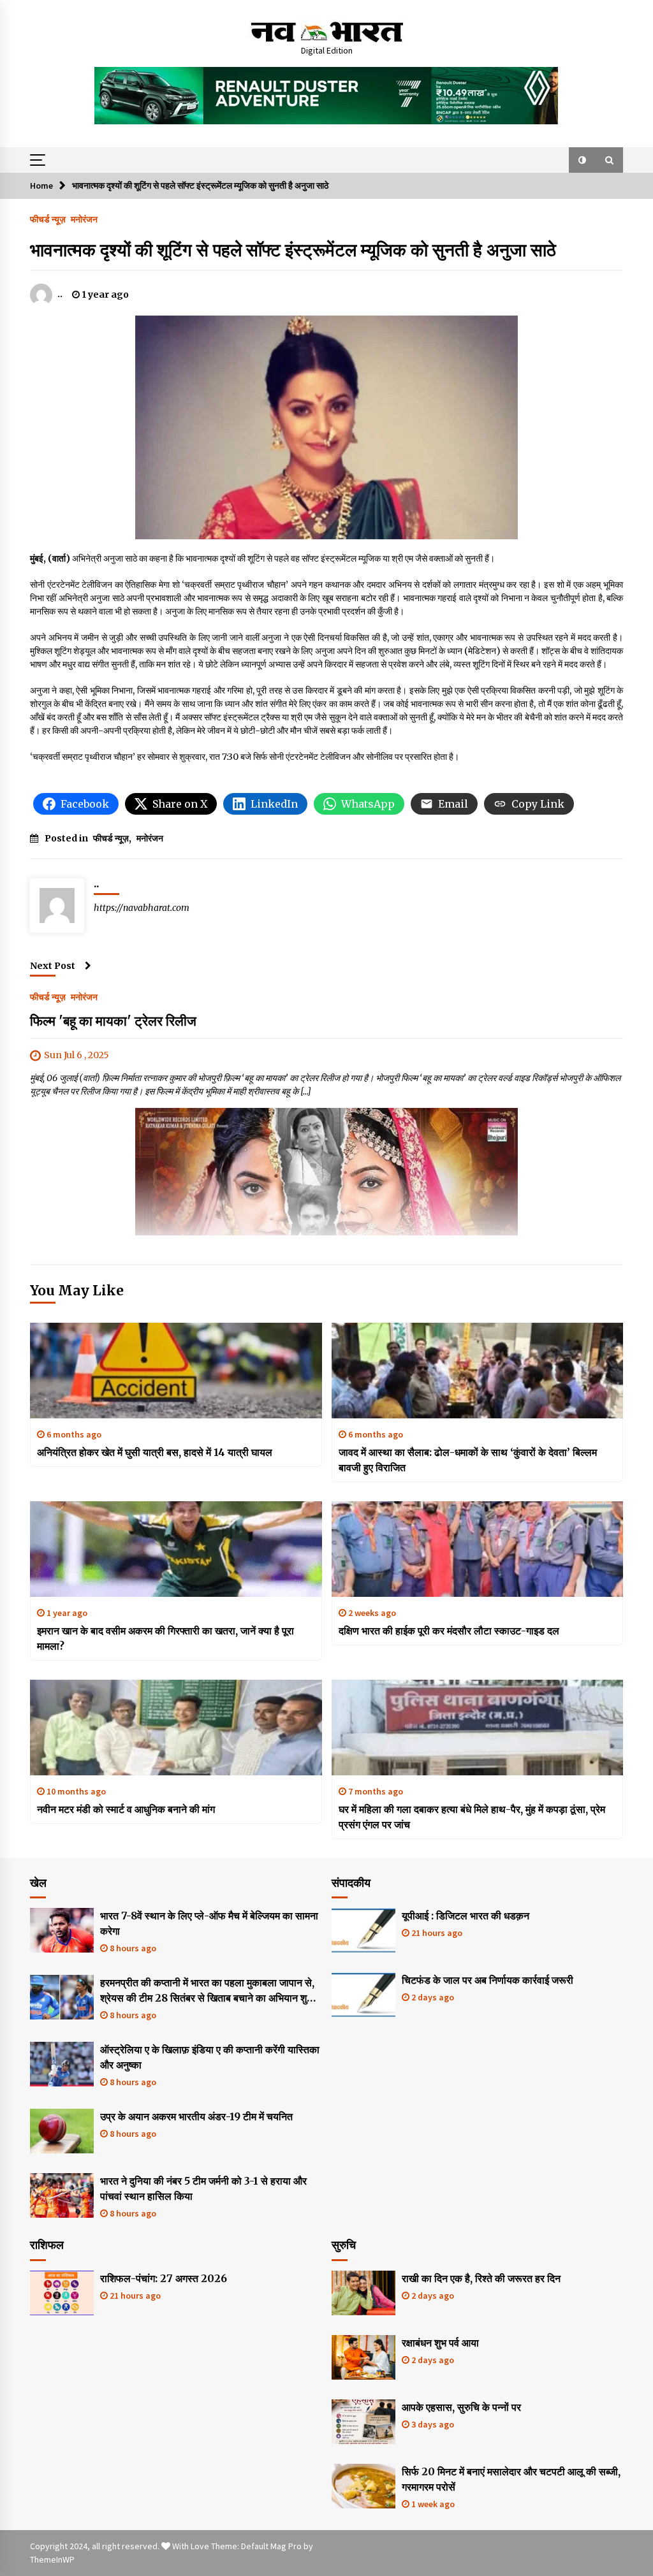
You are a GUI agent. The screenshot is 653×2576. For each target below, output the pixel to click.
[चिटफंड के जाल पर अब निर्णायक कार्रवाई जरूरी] (363, 1995)
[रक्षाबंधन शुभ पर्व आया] (363, 2357)
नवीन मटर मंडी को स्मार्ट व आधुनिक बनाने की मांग (126, 1809)
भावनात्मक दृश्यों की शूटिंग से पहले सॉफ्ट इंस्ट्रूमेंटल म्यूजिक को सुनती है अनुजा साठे (293, 250)
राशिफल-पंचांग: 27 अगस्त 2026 (164, 2278)
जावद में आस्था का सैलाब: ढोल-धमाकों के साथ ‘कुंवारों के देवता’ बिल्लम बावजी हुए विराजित (468, 1460)
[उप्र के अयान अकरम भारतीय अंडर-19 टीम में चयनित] (62, 2131)
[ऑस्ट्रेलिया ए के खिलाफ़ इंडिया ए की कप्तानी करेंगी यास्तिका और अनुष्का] (62, 2064)
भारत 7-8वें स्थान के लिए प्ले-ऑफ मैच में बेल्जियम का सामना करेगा (209, 1923)
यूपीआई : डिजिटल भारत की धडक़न (466, 1916)
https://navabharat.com (142, 908)
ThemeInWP (52, 2559)
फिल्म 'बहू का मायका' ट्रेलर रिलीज (113, 1021)
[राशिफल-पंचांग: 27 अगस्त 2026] (62, 2293)
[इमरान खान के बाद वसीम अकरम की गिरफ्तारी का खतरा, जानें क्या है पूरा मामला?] (176, 1549)
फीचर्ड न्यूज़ (48, 219)
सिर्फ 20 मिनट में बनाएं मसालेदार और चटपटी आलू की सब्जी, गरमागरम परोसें (511, 2479)
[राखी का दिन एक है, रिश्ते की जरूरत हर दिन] (363, 2293)
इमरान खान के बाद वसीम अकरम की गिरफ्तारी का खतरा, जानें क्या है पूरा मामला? (165, 1638)
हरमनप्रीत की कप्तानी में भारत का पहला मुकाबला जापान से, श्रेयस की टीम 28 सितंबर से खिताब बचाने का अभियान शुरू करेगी (207, 1991)
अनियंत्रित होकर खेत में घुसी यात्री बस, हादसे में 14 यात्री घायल (155, 1452)
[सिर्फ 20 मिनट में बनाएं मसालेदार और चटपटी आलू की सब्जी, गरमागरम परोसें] (363, 2486)
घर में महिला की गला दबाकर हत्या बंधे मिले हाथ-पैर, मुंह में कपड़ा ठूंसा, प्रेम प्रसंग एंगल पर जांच (472, 1817)
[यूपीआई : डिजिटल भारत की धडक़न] (363, 1930)
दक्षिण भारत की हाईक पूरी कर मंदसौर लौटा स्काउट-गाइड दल (449, 1631)
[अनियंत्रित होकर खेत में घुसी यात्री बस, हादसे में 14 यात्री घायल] (176, 1371)
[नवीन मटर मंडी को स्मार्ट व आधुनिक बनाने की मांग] (176, 1728)
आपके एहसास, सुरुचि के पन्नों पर (461, 2407)
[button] (582, 160)
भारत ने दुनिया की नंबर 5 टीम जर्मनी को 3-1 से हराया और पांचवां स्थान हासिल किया (203, 2188)
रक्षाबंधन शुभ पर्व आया (440, 2343)
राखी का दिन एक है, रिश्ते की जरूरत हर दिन (481, 2278)
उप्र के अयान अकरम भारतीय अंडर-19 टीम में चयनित (196, 2116)
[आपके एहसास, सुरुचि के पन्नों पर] (363, 2422)
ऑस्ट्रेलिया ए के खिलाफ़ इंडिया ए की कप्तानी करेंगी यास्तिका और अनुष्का (210, 2057)
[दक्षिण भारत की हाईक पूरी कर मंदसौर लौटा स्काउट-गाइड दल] (478, 1549)
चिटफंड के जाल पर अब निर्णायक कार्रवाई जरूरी (488, 1980)
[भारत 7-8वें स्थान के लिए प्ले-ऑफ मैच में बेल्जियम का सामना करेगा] (62, 1930)
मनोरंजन (84, 219)
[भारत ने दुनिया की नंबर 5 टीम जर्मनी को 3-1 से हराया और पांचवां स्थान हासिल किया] (62, 2195)
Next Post (53, 966)
